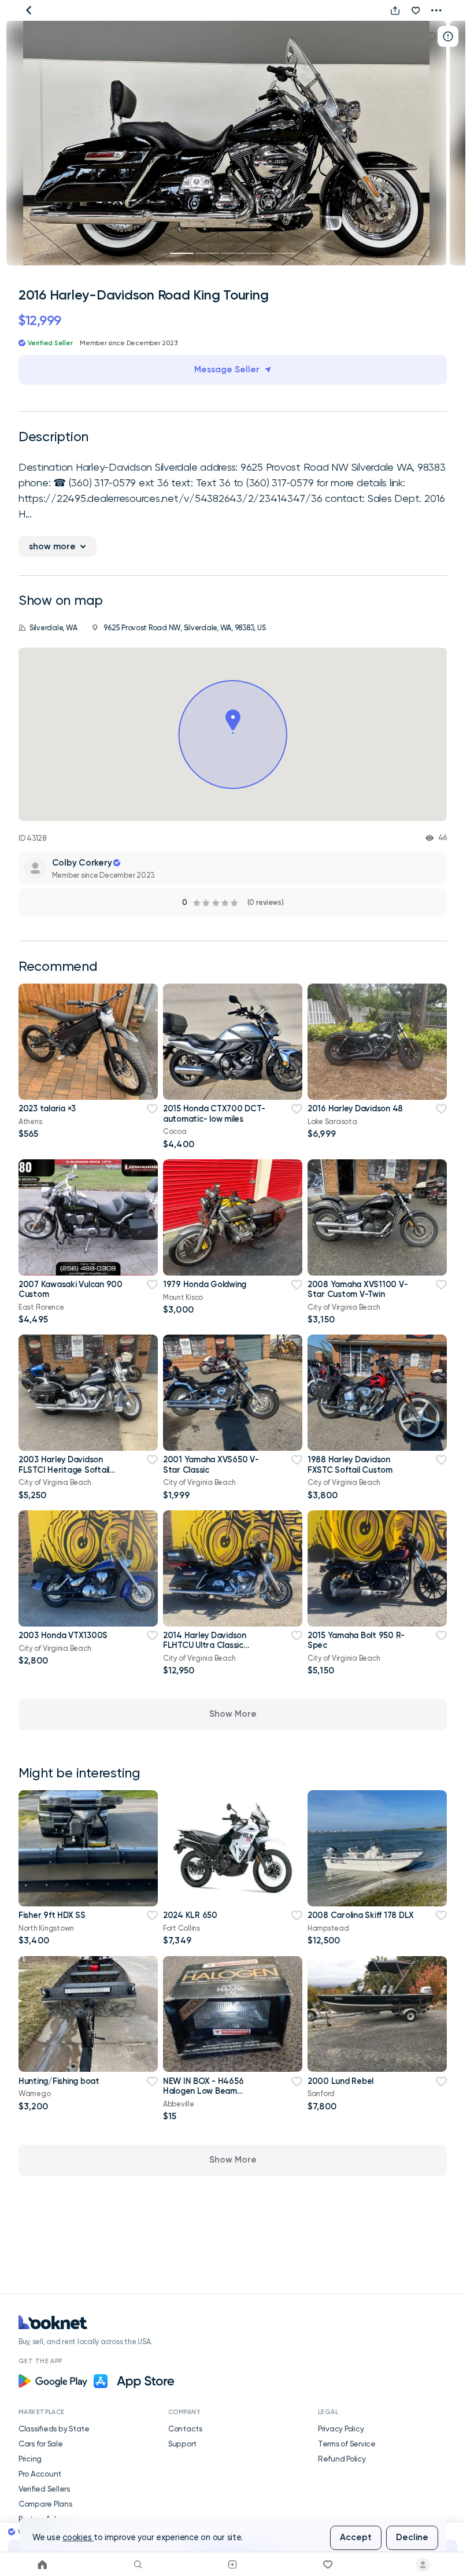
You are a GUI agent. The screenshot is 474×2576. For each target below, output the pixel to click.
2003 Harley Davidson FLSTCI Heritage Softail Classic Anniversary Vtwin (67, 1470)
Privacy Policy (341, 2429)
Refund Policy (342, 2459)
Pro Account (40, 2474)
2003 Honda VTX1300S (63, 1635)
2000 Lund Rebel (340, 2081)
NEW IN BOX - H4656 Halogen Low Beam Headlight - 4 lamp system (214, 2091)
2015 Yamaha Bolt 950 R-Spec (356, 1640)
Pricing (30, 2459)
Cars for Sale (41, 2444)
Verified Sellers (44, 2489)
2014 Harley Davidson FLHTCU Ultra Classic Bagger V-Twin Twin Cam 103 (210, 1650)
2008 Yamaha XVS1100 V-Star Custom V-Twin (358, 1289)
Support (182, 2444)
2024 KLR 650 (190, 1915)
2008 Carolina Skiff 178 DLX (361, 1915)
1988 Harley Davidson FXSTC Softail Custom (350, 1464)
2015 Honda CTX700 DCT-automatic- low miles (214, 1113)
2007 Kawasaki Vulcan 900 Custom (71, 1289)
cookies (78, 2538)
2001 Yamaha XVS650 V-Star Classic (211, 1464)
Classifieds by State (54, 2429)
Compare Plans (45, 2504)
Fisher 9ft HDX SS (52, 1915)
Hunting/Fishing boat (59, 2081)
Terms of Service (347, 2444)
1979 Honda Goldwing (205, 1284)
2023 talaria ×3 (47, 1108)
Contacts (185, 2429)
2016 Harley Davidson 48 (355, 1108)
